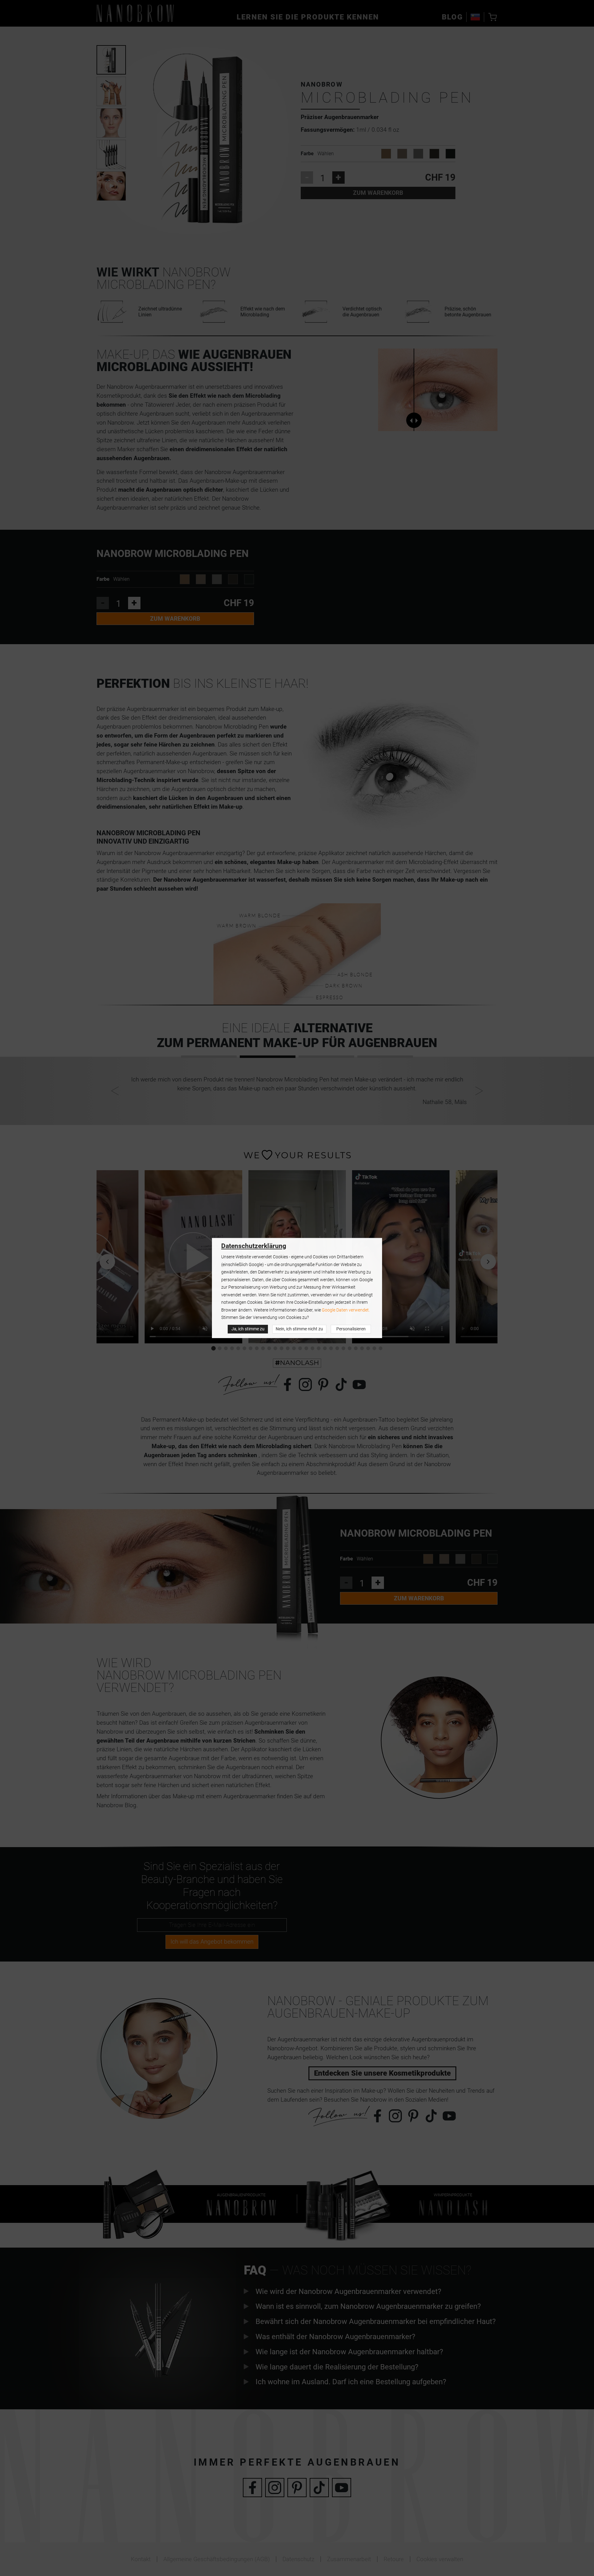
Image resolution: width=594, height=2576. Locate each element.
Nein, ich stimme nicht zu (299, 1329)
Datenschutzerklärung (254, 1246)
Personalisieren (351, 1329)
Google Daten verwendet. (346, 1310)
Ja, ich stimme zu (248, 1329)
